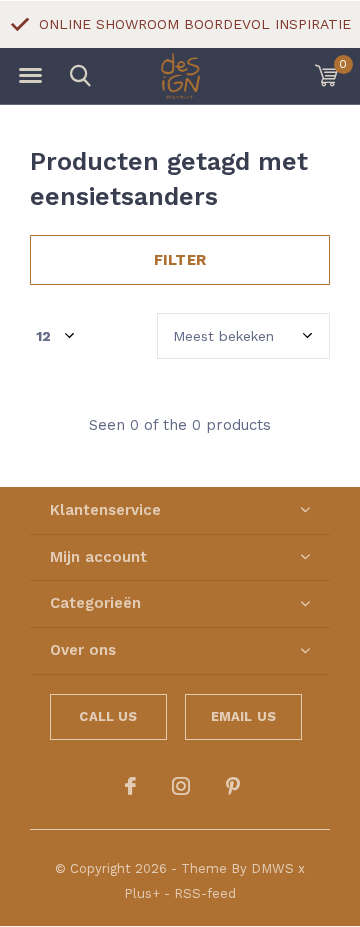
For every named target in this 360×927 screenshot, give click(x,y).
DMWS (272, 868)
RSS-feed (205, 893)
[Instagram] (181, 786)
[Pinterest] (233, 786)
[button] (30, 76)
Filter (180, 260)
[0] (326, 75)
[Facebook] (130, 786)
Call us (108, 716)
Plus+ (142, 893)
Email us (243, 716)
